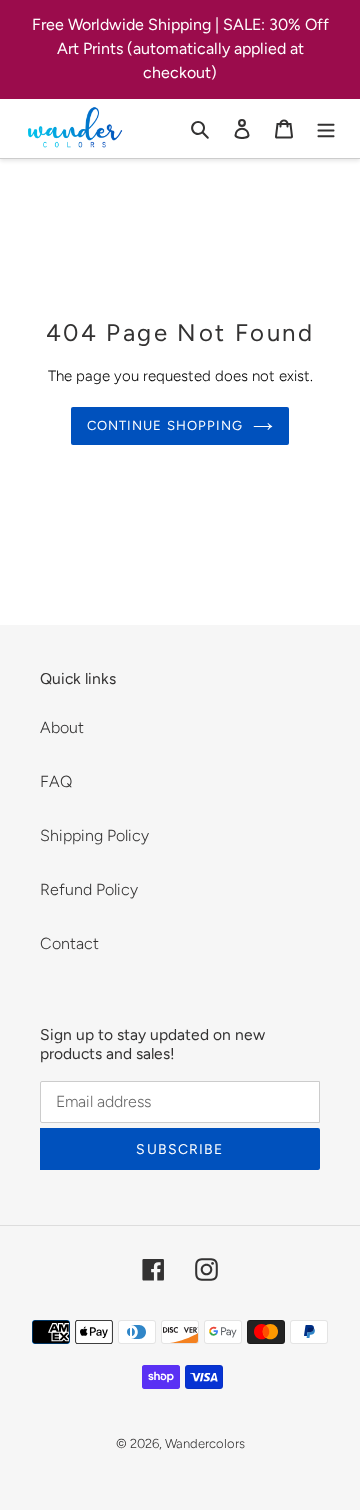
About (62, 727)
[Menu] (326, 128)
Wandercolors (205, 1443)
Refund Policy (89, 889)
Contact (69, 943)
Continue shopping (165, 425)
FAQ (56, 781)
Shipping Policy (94, 835)
